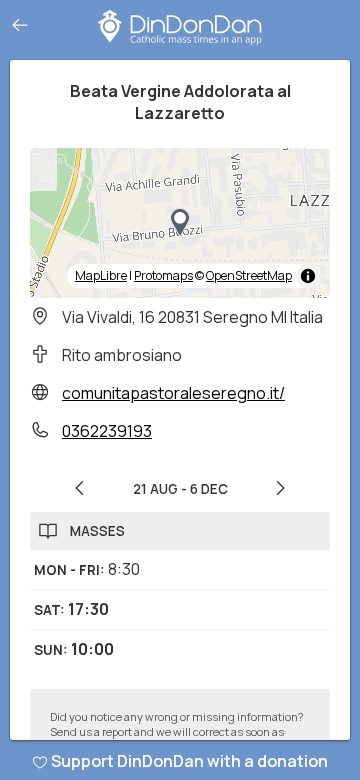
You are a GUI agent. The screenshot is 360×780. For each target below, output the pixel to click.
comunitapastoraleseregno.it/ (173, 393)
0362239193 (107, 431)
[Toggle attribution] (308, 276)
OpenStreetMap (249, 275)
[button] (180, 223)
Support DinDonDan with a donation (189, 761)
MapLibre (101, 275)
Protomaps (163, 275)
